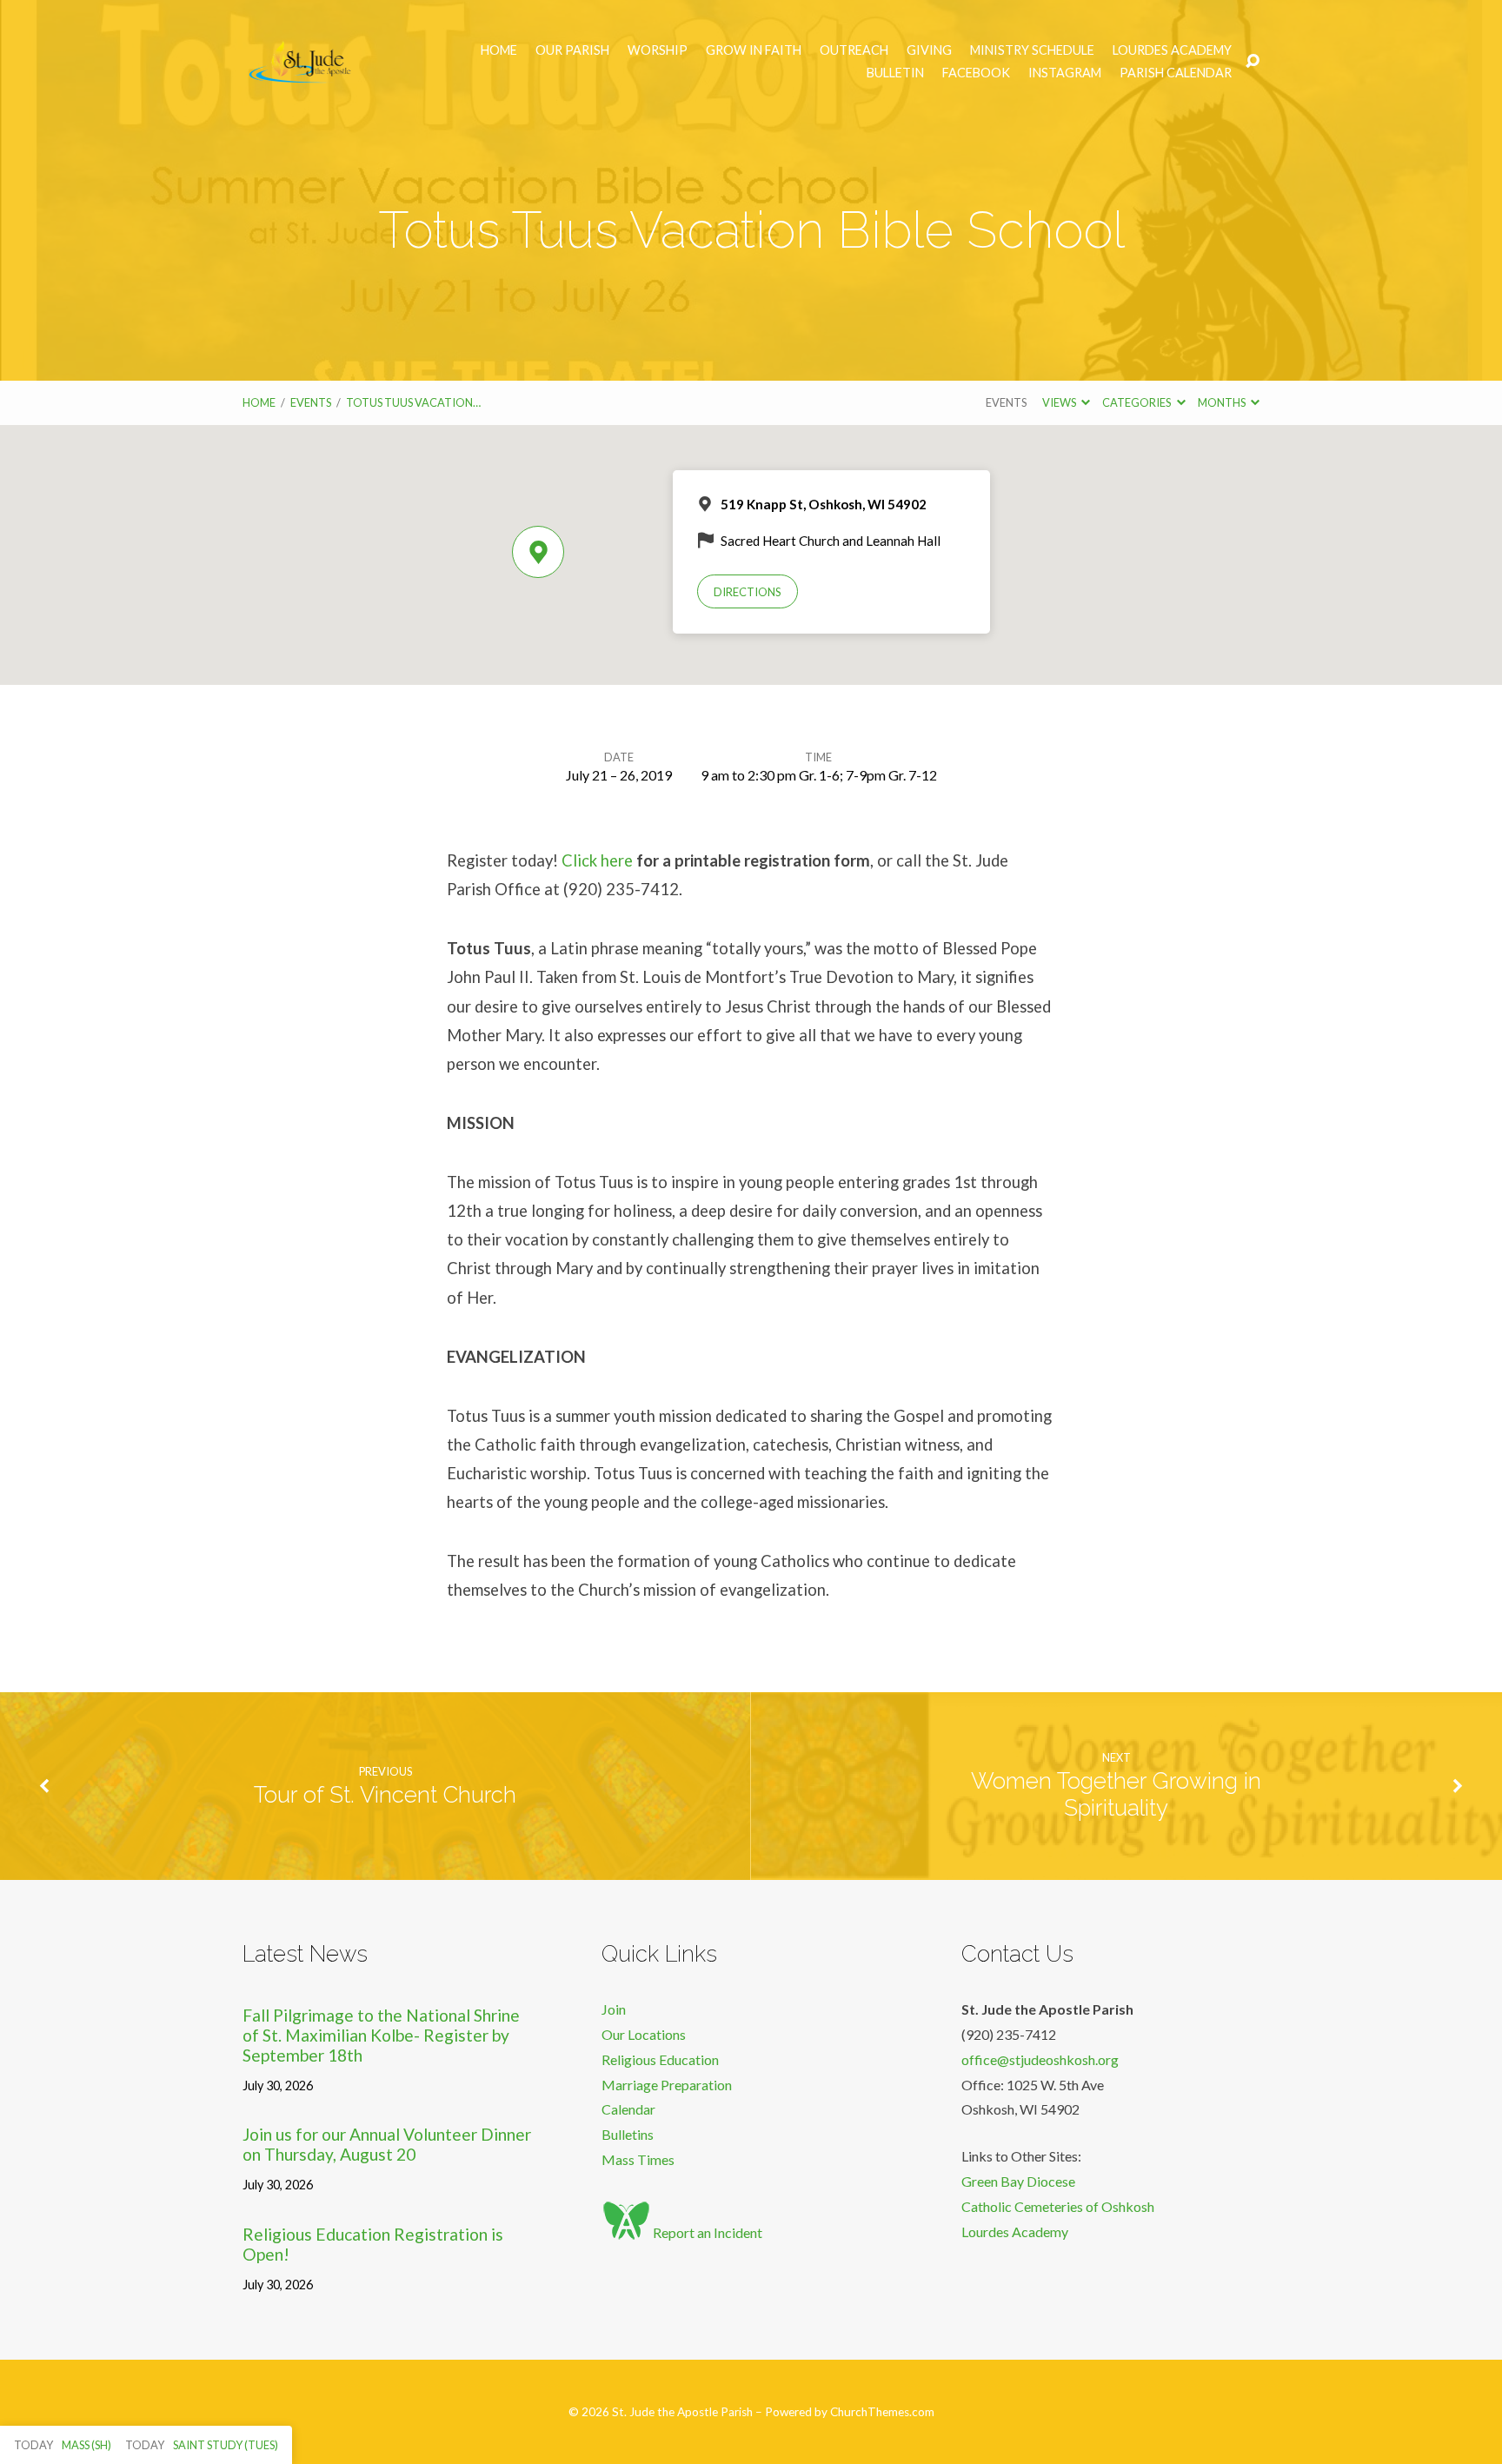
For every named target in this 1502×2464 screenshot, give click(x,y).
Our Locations (644, 2034)
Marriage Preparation (667, 2085)
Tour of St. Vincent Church (385, 1795)
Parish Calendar (1176, 73)
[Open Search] (1253, 62)
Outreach (854, 50)
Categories (1137, 402)
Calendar (628, 2109)
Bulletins (628, 2134)
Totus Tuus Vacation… (413, 402)
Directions (748, 592)
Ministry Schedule (1032, 50)
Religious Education (660, 2059)
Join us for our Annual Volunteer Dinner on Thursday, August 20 (387, 2144)
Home (499, 50)
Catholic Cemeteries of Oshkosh (1058, 2206)
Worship (658, 50)
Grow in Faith (754, 50)
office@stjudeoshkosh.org (1040, 2059)
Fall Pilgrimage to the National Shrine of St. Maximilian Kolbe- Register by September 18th (381, 2035)
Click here (597, 860)
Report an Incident (706, 2232)
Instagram (1065, 73)
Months (1223, 402)
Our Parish (572, 50)
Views (1060, 402)
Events (311, 402)
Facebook (976, 73)
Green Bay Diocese (1018, 2181)
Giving (929, 50)
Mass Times (638, 2159)
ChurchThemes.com (882, 2412)
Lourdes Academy (1172, 50)
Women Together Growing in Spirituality (1116, 1794)
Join (614, 2009)
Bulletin (895, 73)
